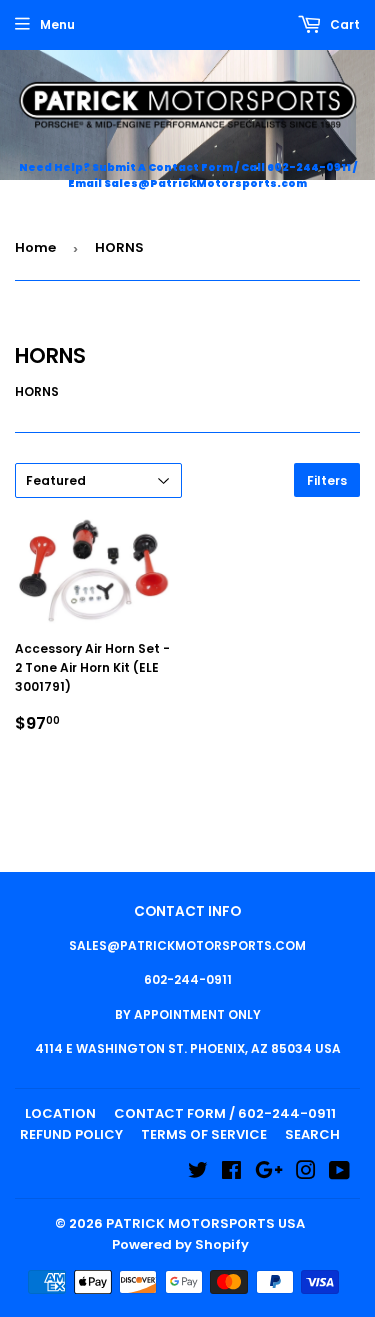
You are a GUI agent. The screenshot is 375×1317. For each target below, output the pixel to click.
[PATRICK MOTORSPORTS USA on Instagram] (306, 1173)
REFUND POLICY (71, 1134)
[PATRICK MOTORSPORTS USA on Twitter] (198, 1173)
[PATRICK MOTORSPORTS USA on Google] (269, 1173)
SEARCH (312, 1134)
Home (35, 247)
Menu (57, 24)
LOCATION (60, 1113)
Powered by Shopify (180, 1244)
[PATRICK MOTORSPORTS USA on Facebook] (231, 1173)
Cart (343, 24)
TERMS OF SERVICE (204, 1134)
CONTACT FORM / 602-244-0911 (225, 1113)
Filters (327, 480)
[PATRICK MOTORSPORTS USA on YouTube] (339, 1173)
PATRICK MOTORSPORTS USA (205, 1223)
